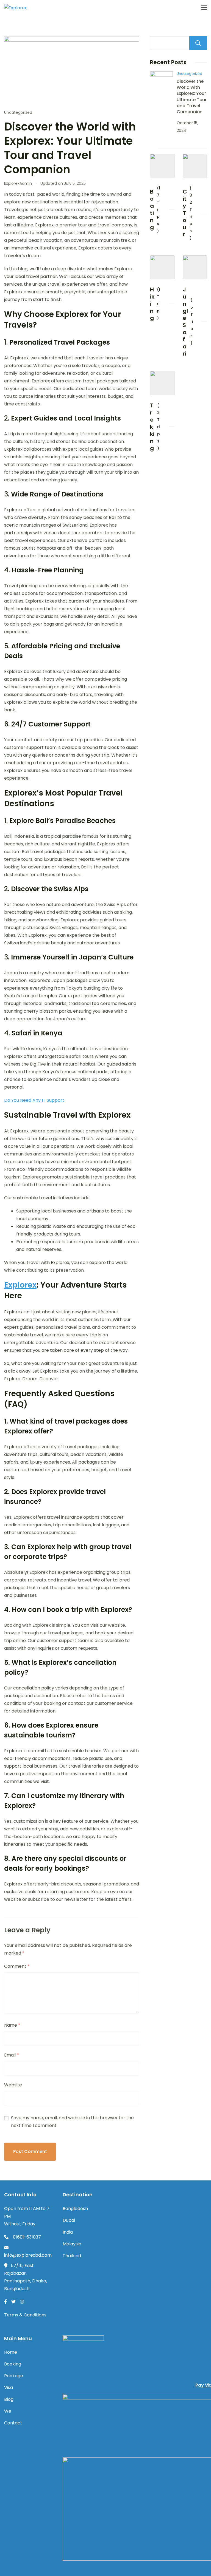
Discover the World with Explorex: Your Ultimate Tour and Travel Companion (192, 96)
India (68, 2232)
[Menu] (204, 8)
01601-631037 (26, 2237)
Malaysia (72, 2244)
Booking (13, 2364)
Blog (9, 2399)
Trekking (152, 427)
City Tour (185, 213)
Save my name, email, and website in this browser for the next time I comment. (72, 2122)
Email (12, 2055)
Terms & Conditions (25, 2315)
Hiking (152, 304)
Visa (9, 2388)
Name (12, 2025)
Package (14, 2376)
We (8, 2411)
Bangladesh (75, 2209)
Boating (152, 209)
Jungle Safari (185, 322)
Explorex (20, 1285)
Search (198, 43)
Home (11, 2352)
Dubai (69, 2220)
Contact (13, 2423)
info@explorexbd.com (28, 2255)
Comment (17, 1966)
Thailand (72, 2256)
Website (13, 2085)
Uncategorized (18, 112)
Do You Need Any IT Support (34, 1100)
